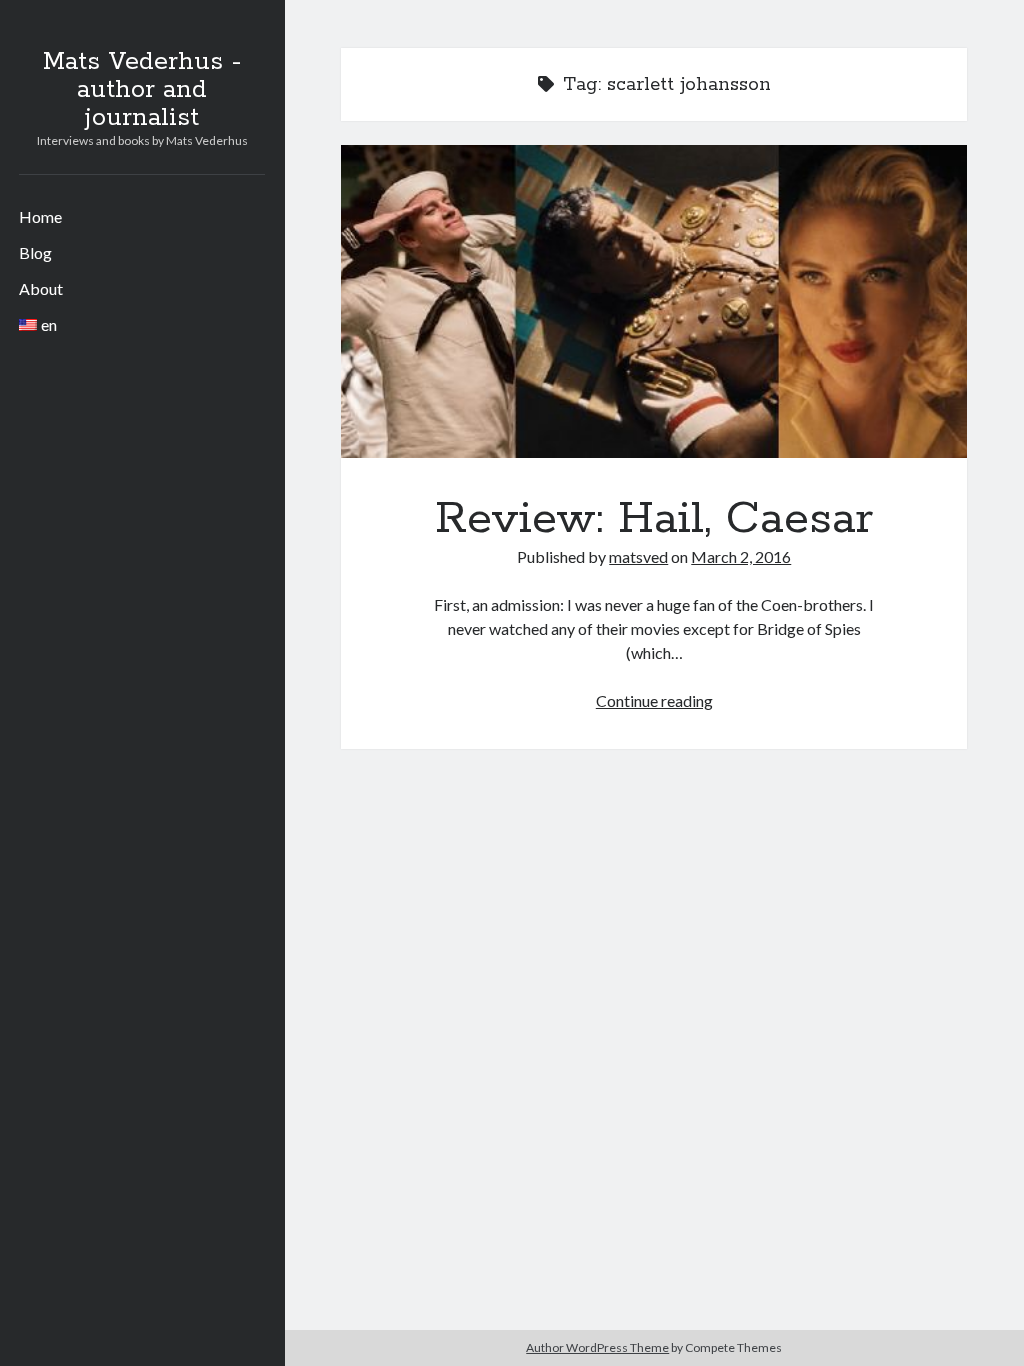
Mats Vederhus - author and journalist (142, 90)
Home (40, 216)
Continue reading (654, 700)
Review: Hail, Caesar (654, 301)
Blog (35, 252)
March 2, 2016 (741, 556)
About (41, 288)
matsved (638, 556)
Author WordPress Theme (597, 1347)
